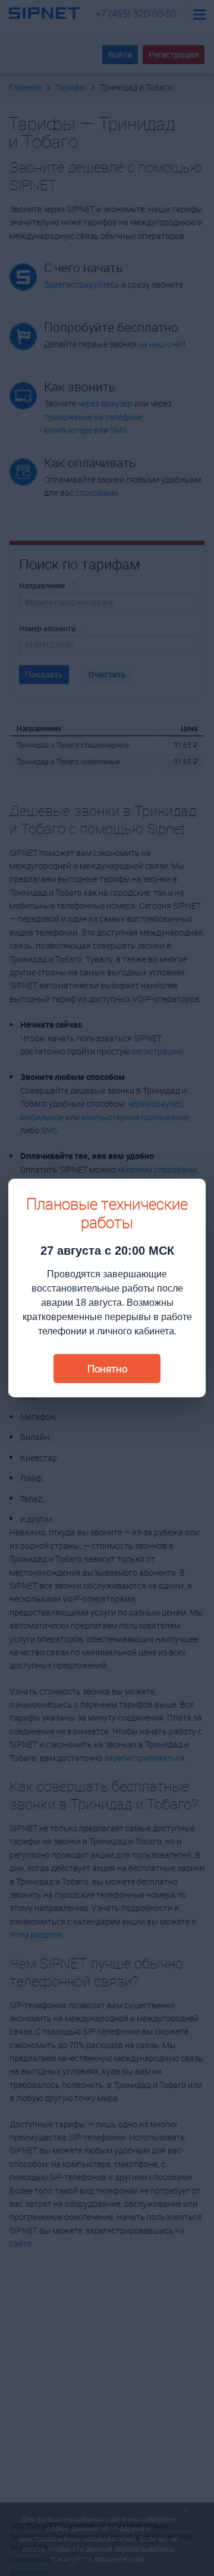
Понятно (107, 1369)
